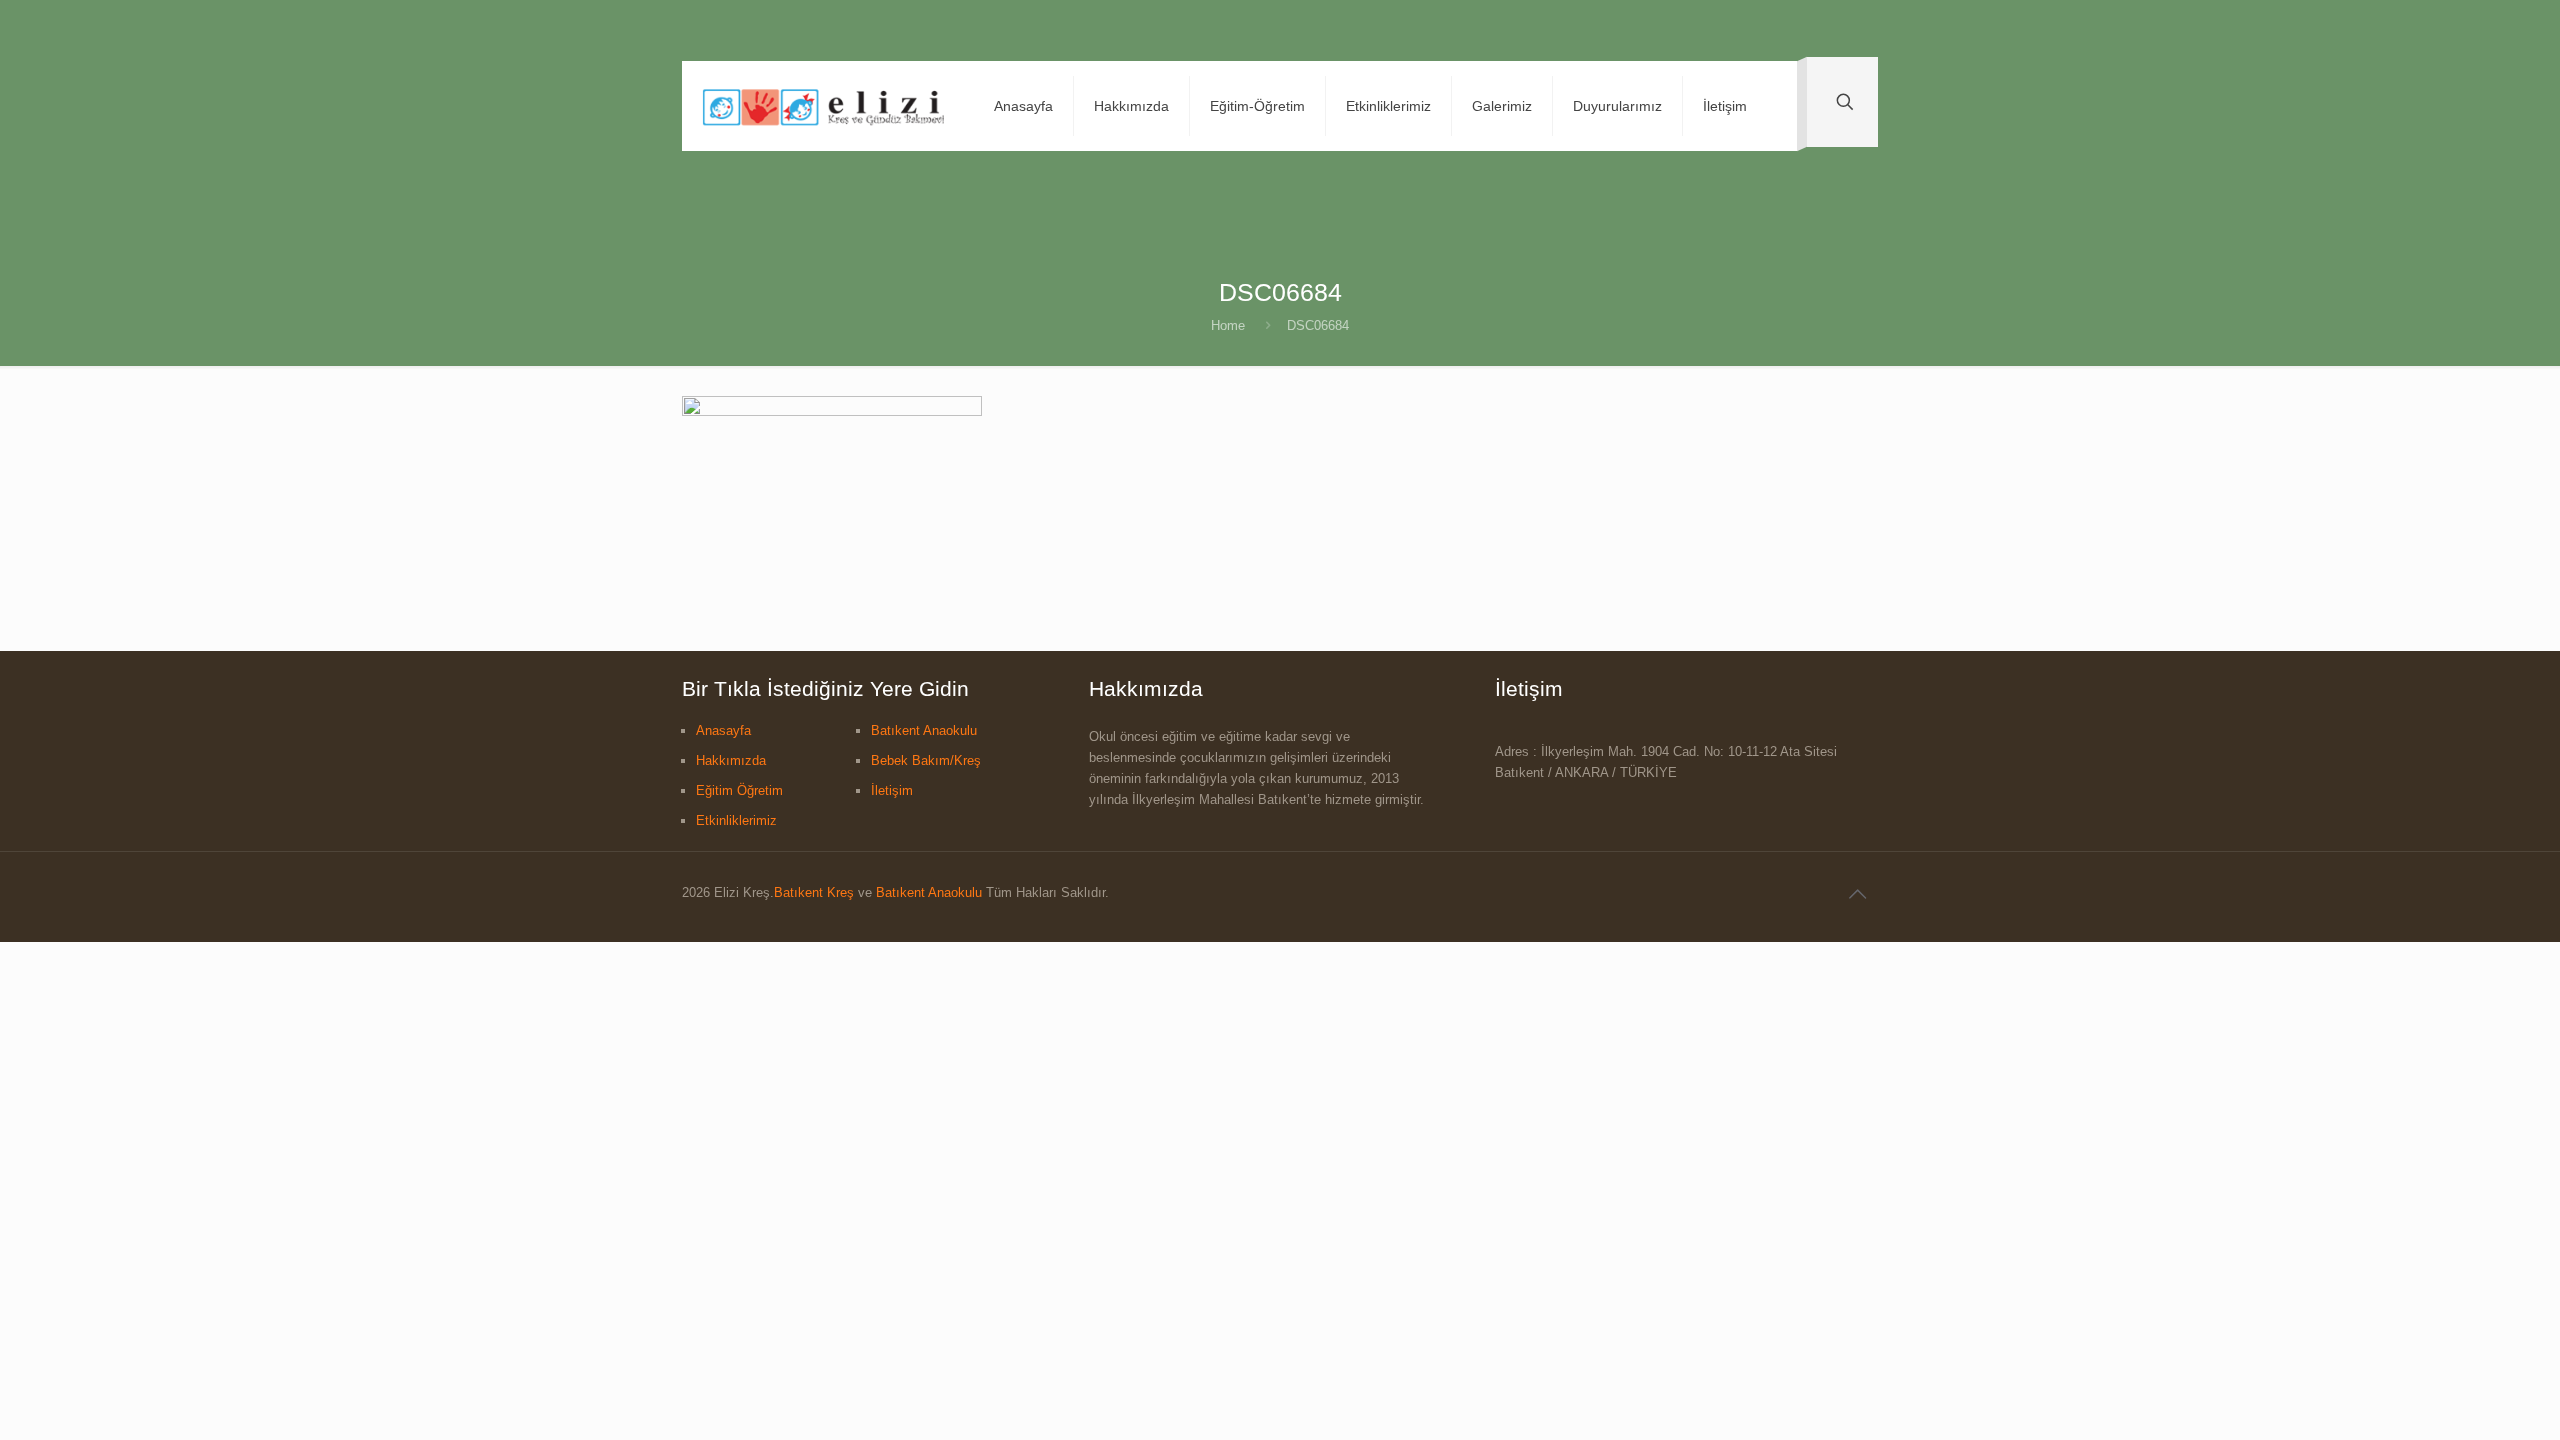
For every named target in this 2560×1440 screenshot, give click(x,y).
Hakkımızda (731, 760)
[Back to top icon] (1857, 894)
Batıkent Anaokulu (924, 730)
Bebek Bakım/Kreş (926, 760)
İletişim (892, 790)
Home (1228, 325)
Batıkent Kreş (814, 892)
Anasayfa (723, 730)
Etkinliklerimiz (736, 820)
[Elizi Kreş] (823, 106)
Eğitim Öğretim (739, 790)
